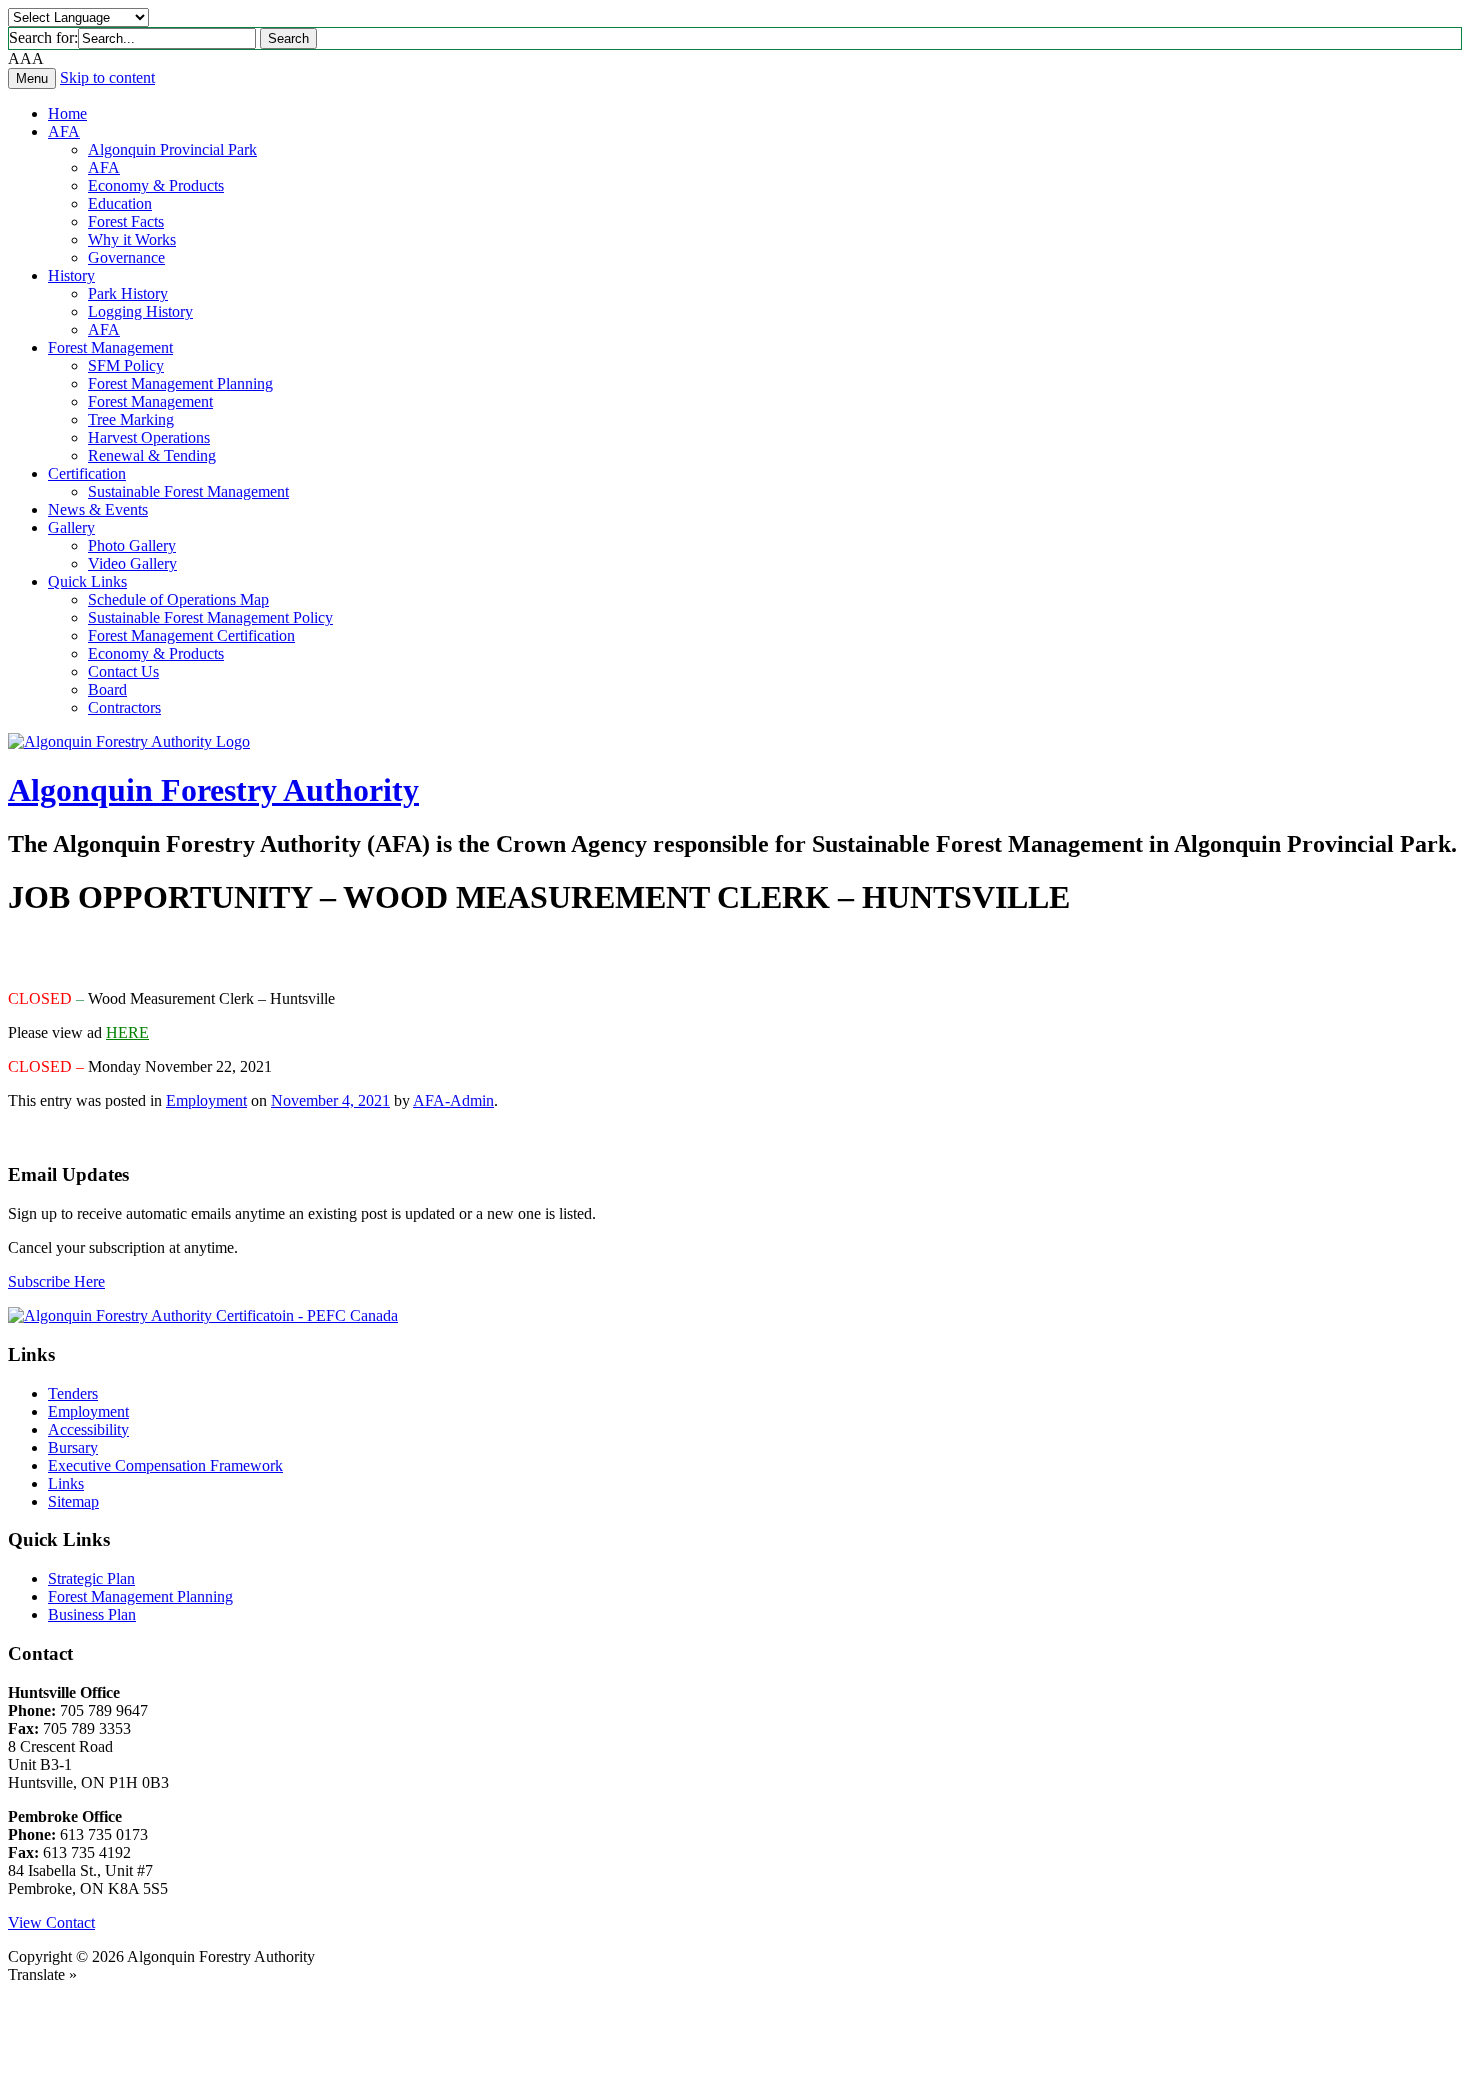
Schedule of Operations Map (178, 599)
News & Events (98, 509)
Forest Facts (126, 221)
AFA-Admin (453, 1100)
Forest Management (110, 347)
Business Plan (92, 1614)
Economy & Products (156, 185)
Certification (87, 473)
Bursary (73, 1447)
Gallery (71, 527)
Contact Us (123, 671)
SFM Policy (126, 365)
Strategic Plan (91, 1578)
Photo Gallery (132, 545)
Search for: (43, 37)
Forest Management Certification (191, 635)
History (71, 275)
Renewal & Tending (152, 455)
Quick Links (87, 581)
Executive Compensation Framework (165, 1465)
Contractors (124, 707)
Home (67, 113)
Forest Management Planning (180, 383)
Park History (128, 293)
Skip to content (107, 77)
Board (107, 689)
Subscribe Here (56, 1281)
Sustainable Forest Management (188, 491)
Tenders (73, 1393)
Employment (206, 1100)
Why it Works (132, 239)
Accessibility (88, 1429)
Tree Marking (131, 419)
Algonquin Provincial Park (172, 149)
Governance (126, 257)
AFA (64, 131)
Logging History (140, 311)
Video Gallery (132, 563)
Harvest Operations (149, 437)
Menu (32, 78)
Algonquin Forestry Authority (213, 790)
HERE (127, 1032)
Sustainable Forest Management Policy (210, 617)
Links (66, 1483)
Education (120, 203)
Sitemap (73, 1501)
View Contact (51, 1922)
